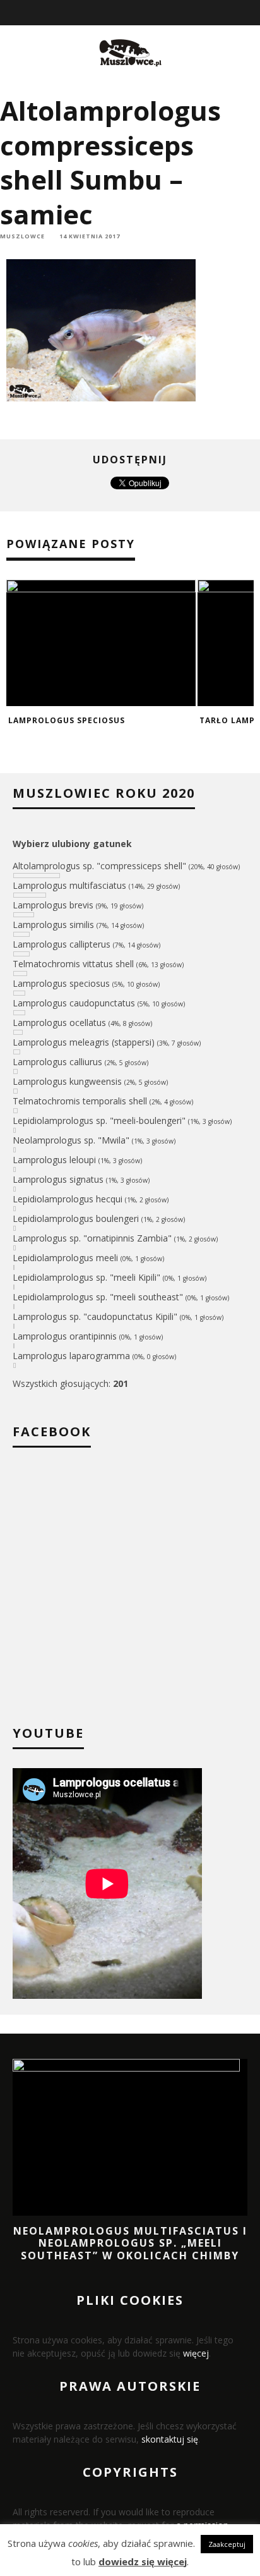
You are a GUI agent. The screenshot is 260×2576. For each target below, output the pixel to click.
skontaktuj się (170, 2439)
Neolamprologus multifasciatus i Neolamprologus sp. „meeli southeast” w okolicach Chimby (130, 2243)
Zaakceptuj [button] (227, 2544)
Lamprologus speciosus (67, 720)
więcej (196, 2353)
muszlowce (22, 236)
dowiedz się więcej (143, 2561)
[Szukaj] (251, 13)
